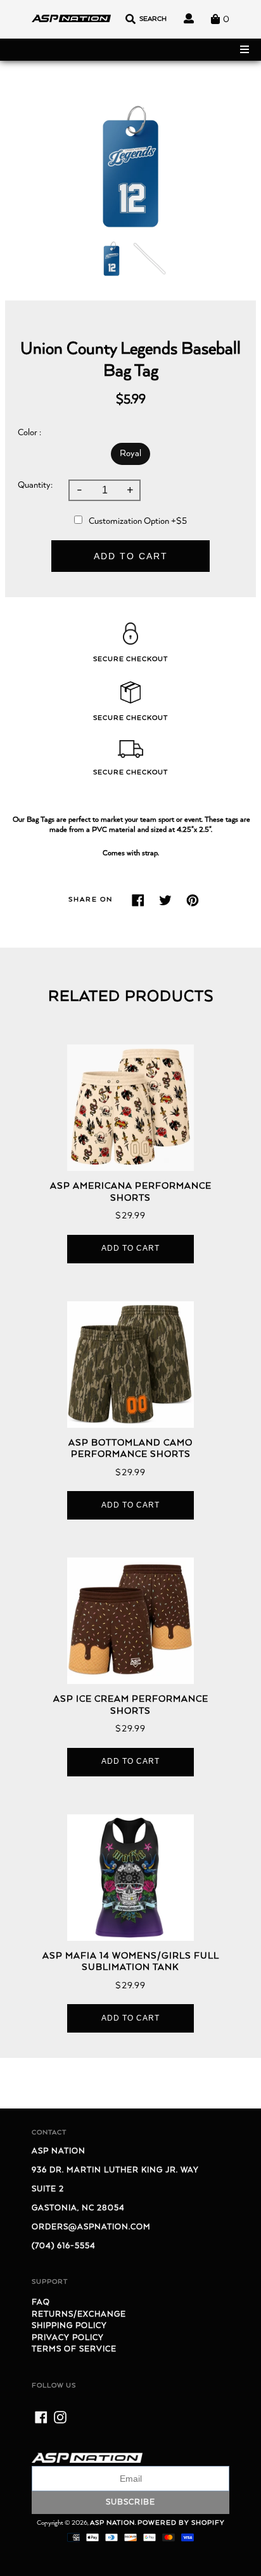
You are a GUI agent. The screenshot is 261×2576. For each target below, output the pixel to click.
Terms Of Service (74, 2349)
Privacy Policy (68, 2338)
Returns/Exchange (79, 2314)
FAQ (41, 2302)
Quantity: (35, 485)
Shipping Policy (69, 2326)
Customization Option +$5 (138, 521)
